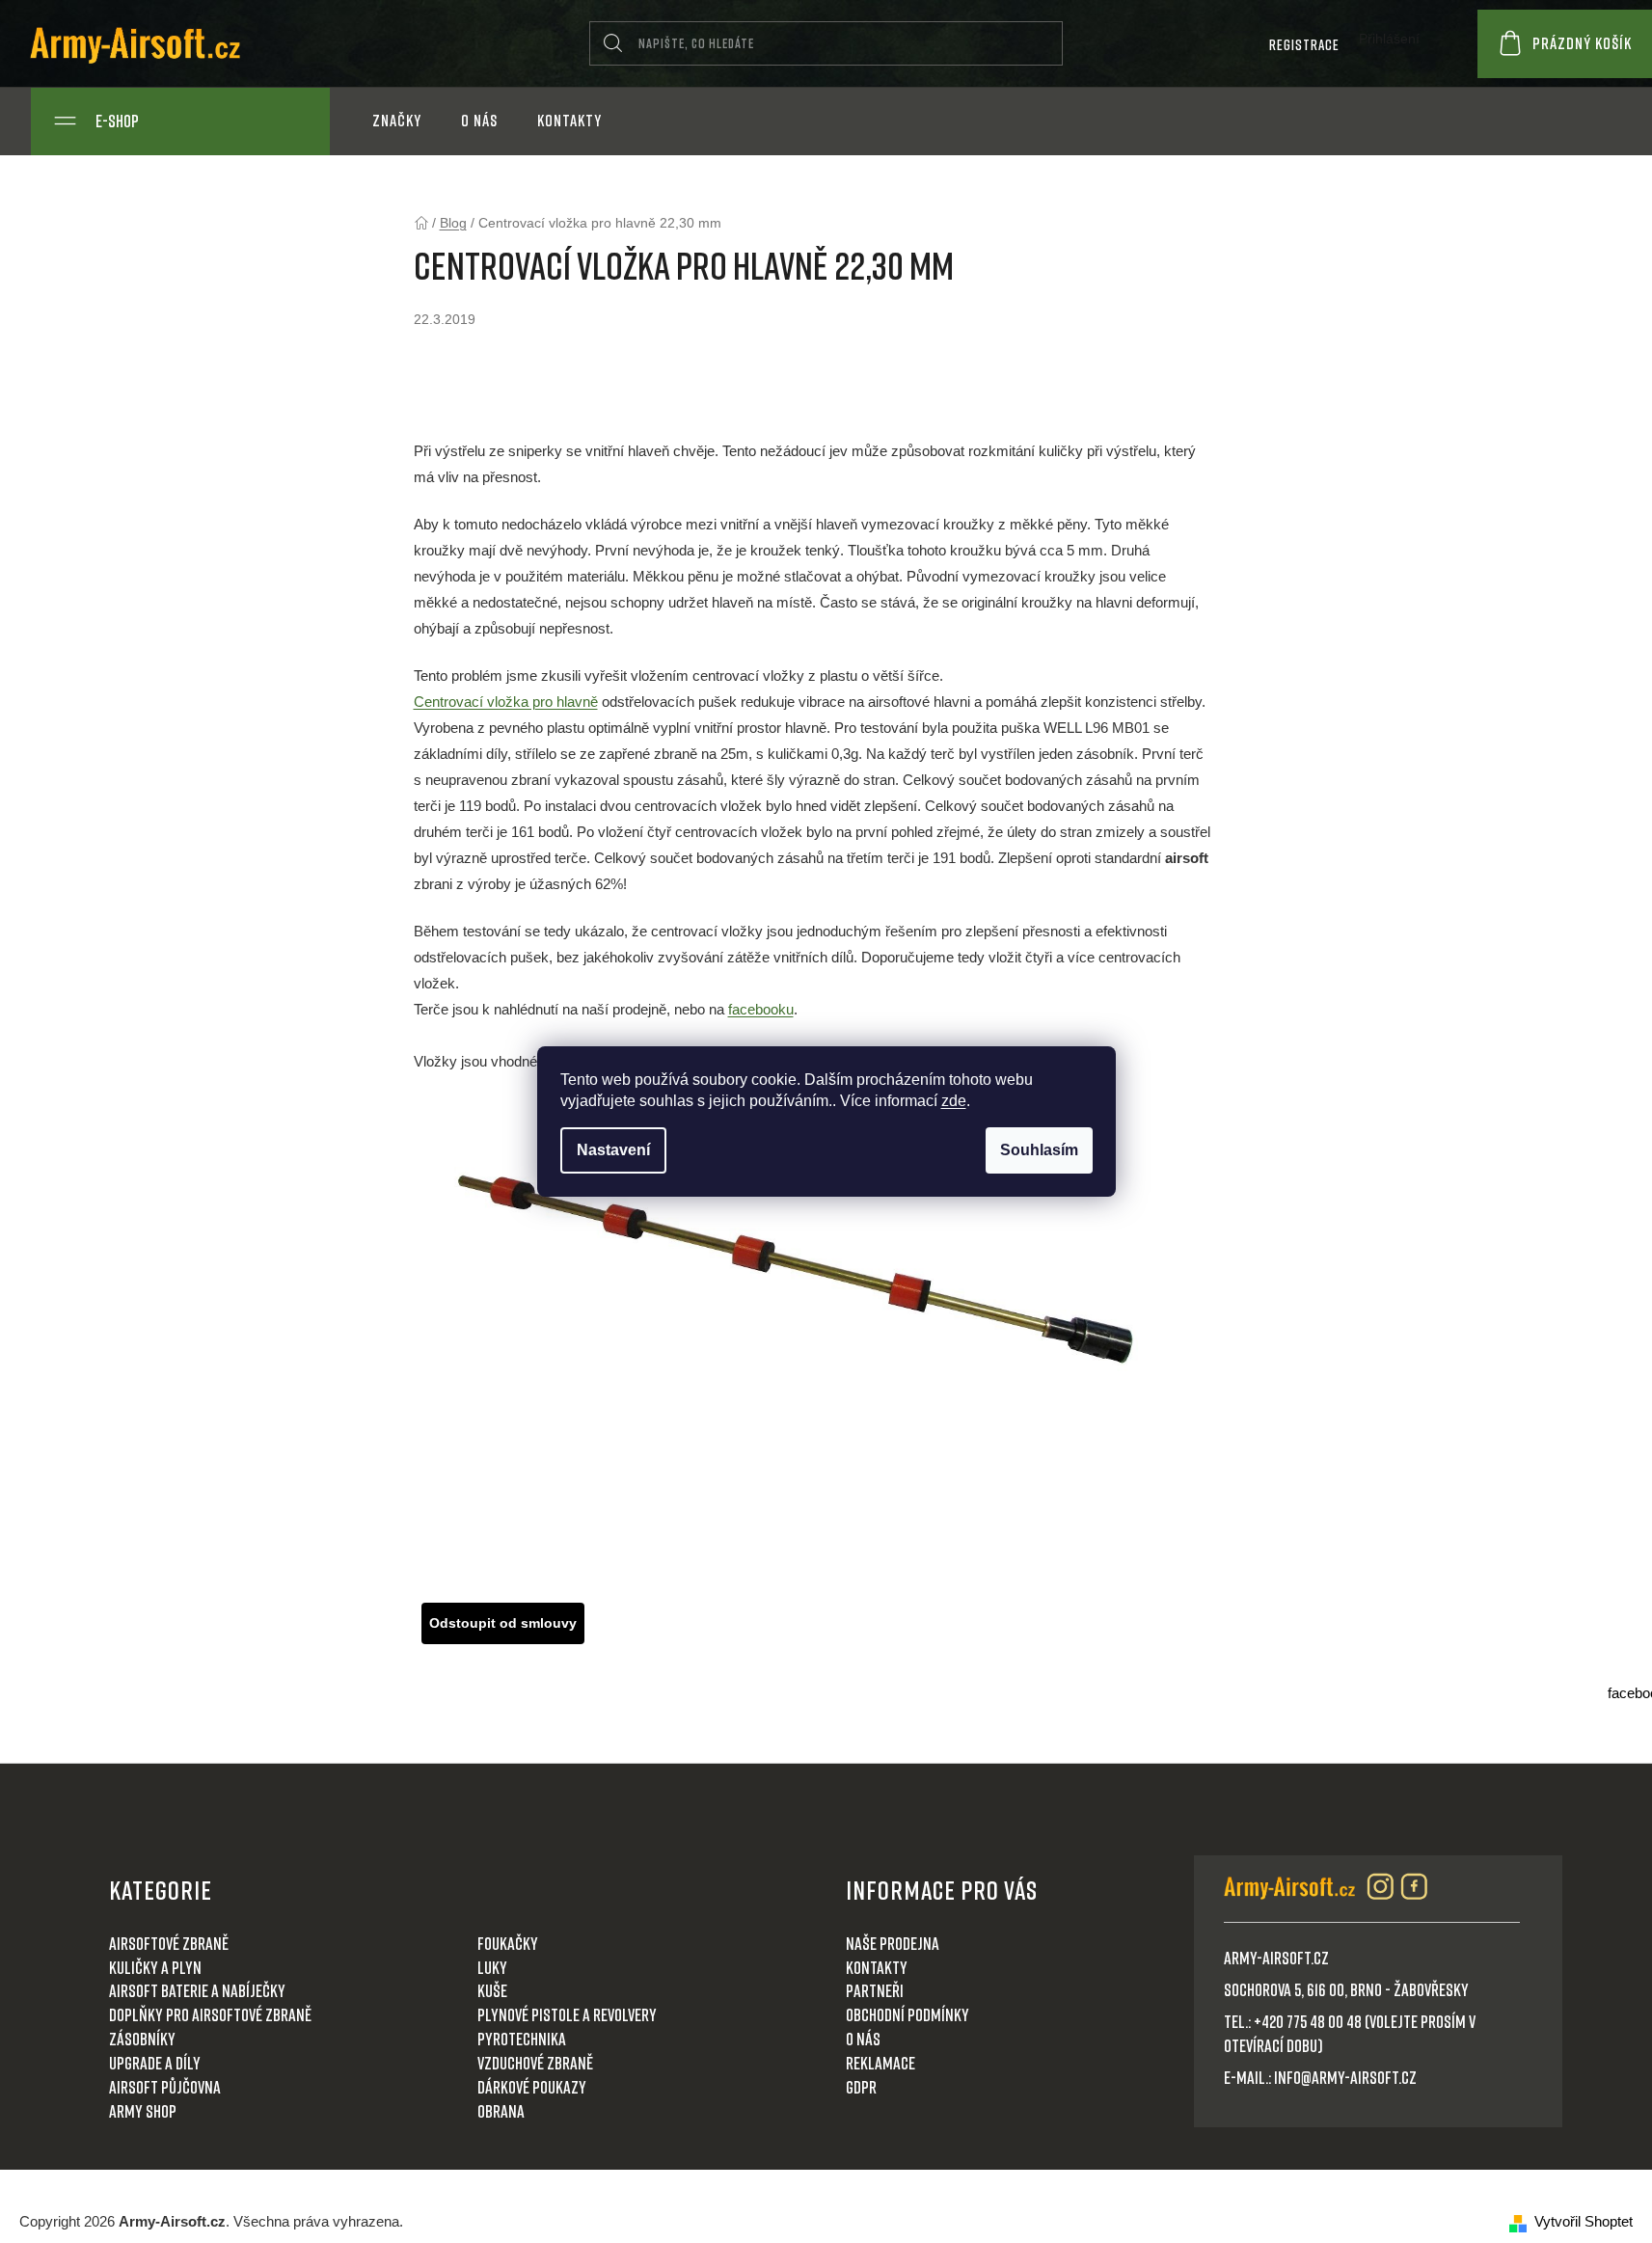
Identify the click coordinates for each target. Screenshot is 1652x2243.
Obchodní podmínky (907, 2014)
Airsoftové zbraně (169, 1943)
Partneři (875, 1990)
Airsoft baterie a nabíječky (197, 1990)
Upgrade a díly (155, 2063)
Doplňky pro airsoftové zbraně (210, 2014)
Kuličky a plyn (155, 1967)
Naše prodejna (893, 1943)
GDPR (861, 2087)
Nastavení (613, 1150)
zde (954, 1101)
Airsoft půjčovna (165, 2087)
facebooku (761, 1009)
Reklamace (880, 2063)
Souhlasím (1039, 1150)
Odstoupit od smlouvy (503, 1623)
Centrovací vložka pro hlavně (506, 702)
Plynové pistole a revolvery (567, 2014)
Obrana (501, 2111)
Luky (492, 1967)
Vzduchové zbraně (535, 2063)
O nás (863, 2039)
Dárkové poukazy (532, 2087)
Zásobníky (142, 2039)
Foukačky (508, 1943)
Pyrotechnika (522, 2039)
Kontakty (877, 1967)
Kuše (492, 1990)
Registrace (1304, 44)
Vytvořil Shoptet (1584, 2221)
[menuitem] (397, 121)
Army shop (143, 2111)
